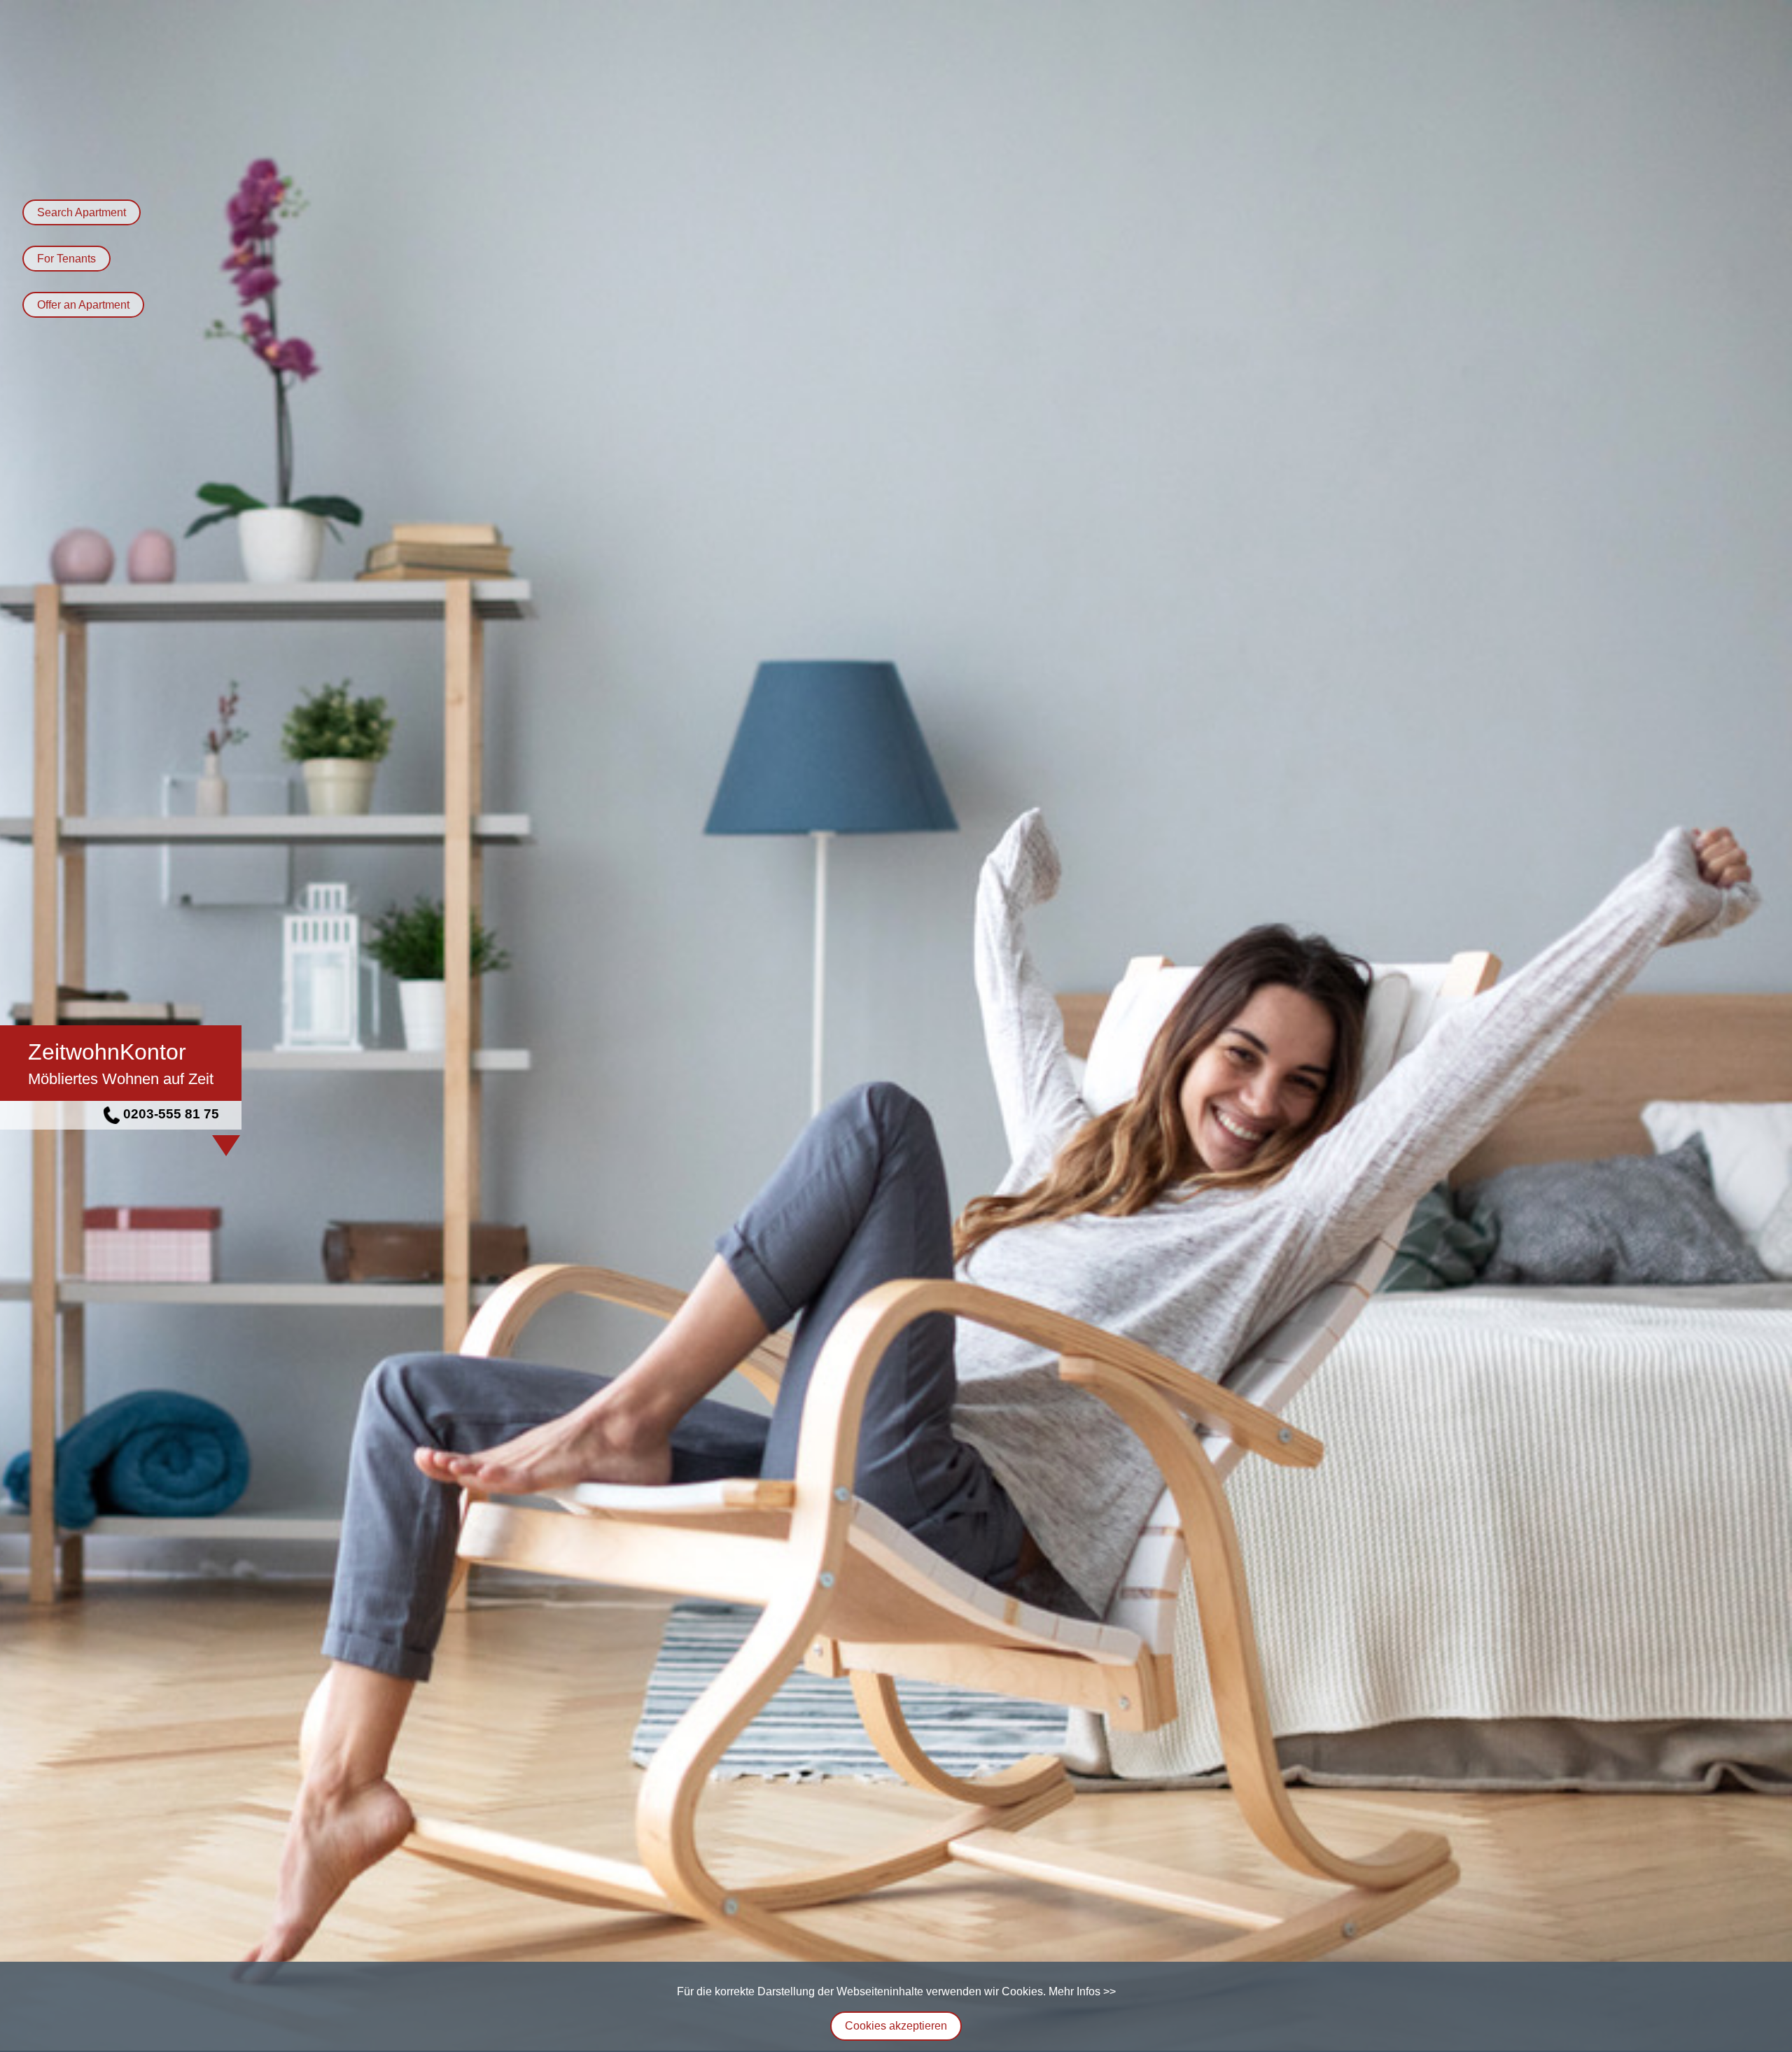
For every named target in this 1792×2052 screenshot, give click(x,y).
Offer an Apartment (83, 305)
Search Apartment (82, 212)
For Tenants (66, 259)
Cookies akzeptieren (896, 2026)
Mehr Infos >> (1082, 1991)
